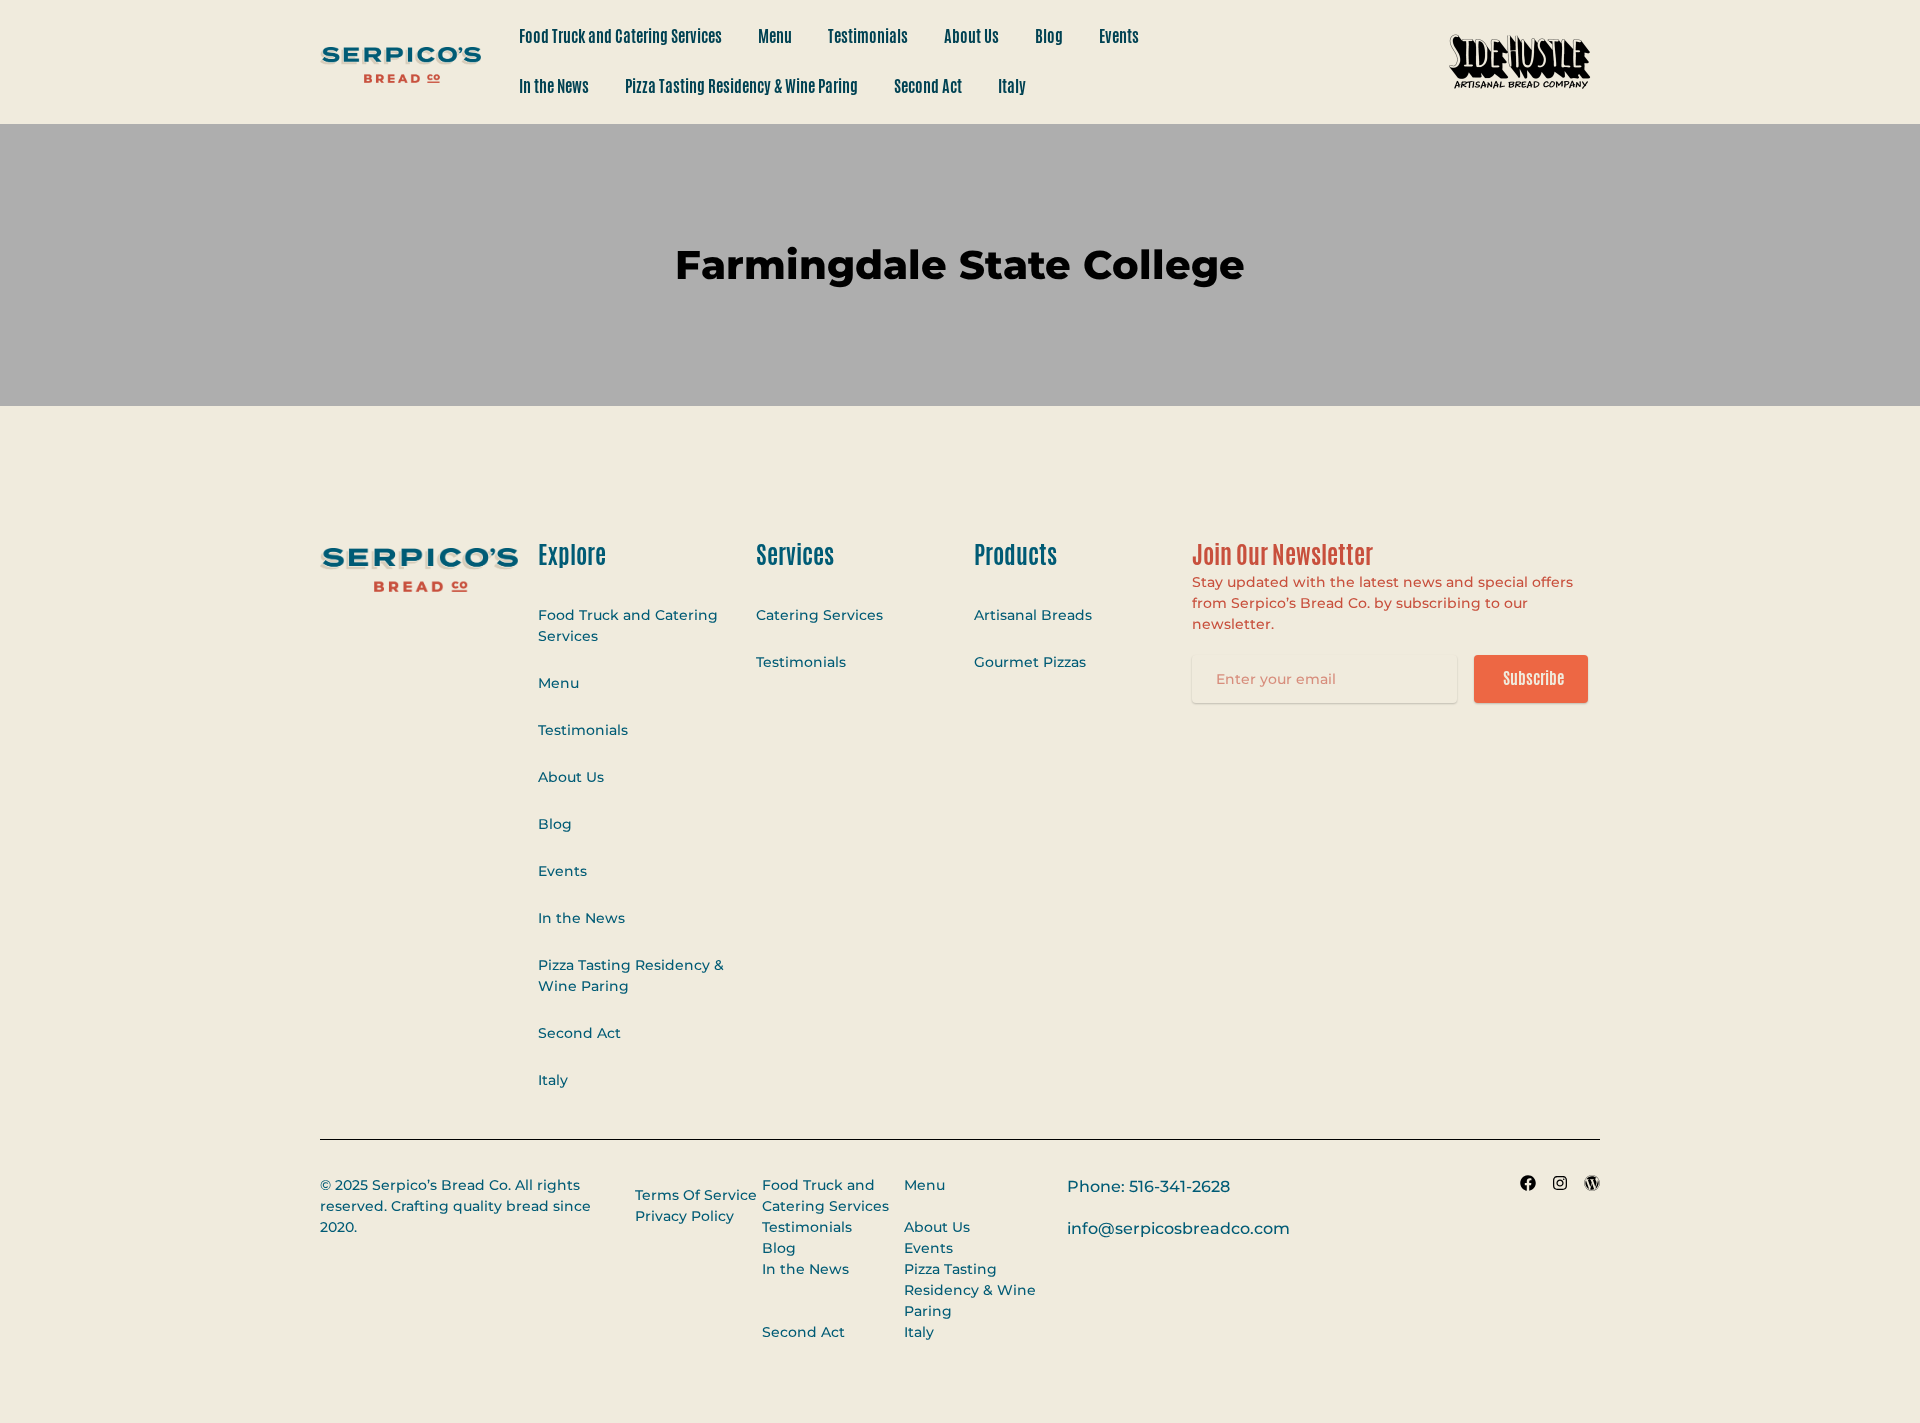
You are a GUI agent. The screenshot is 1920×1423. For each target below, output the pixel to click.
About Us (971, 36)
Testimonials (868, 36)
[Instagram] (1560, 1183)
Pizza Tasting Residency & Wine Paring (741, 86)
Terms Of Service (696, 1195)
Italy (1012, 86)
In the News (554, 86)
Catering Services (819, 615)
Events (1119, 36)
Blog (1049, 36)
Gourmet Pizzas (1030, 662)
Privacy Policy (684, 1216)
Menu (775, 36)
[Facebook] (1528, 1183)
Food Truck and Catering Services (620, 36)
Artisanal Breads (1033, 615)
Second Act (928, 86)
